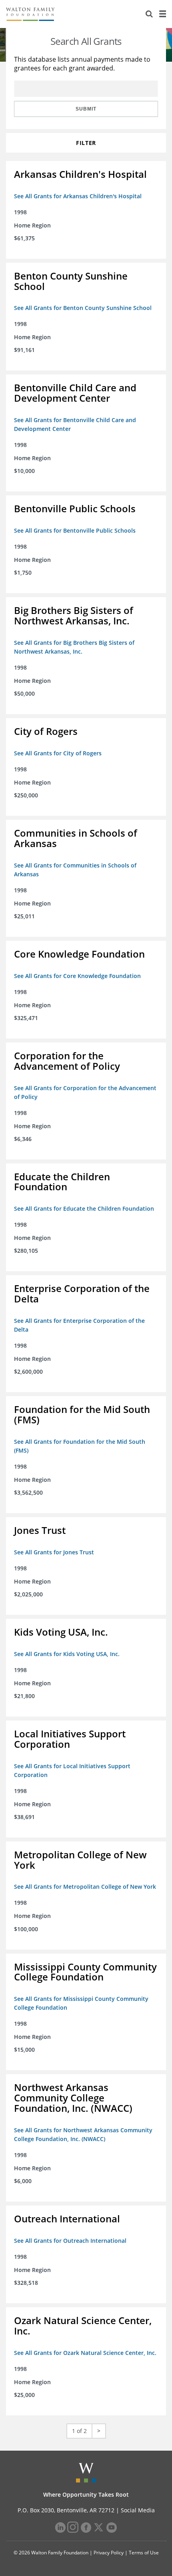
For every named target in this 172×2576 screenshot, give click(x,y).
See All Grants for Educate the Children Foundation (84, 1209)
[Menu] (162, 14)
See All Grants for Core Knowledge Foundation (77, 976)
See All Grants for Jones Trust (54, 1552)
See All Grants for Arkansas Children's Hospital (78, 196)
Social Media (138, 2510)
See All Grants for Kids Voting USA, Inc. (67, 1654)
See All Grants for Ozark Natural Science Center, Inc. (85, 2353)
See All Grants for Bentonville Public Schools (75, 530)
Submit (86, 109)
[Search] (149, 14)
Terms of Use (144, 2553)
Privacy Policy (109, 2553)
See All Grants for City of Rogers (58, 753)
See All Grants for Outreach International (70, 2241)
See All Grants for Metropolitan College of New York (85, 1887)
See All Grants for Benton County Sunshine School (83, 308)
